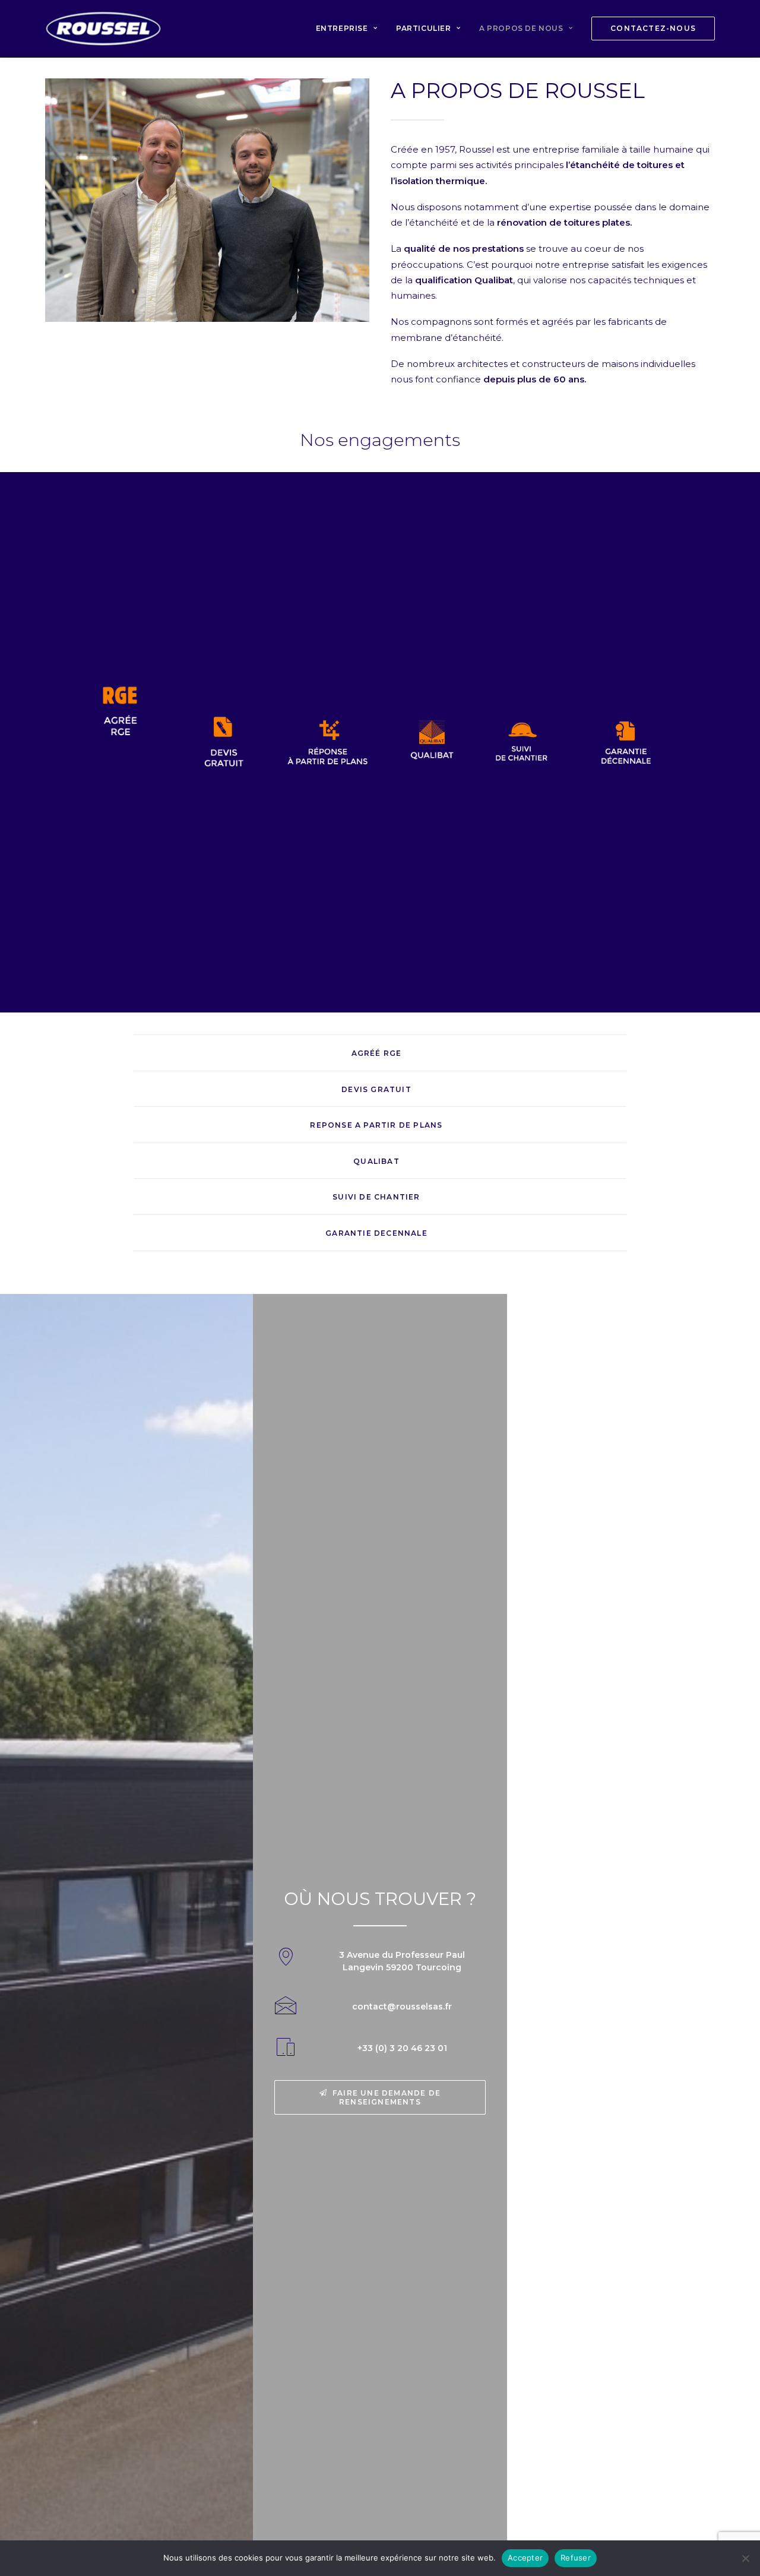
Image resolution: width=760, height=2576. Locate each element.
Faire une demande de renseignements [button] (388, 2097)
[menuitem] (351, 29)
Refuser (576, 2558)
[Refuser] (745, 2558)
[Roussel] (103, 29)
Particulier (424, 28)
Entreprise (342, 28)
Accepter (525, 2558)
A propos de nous (521, 28)
